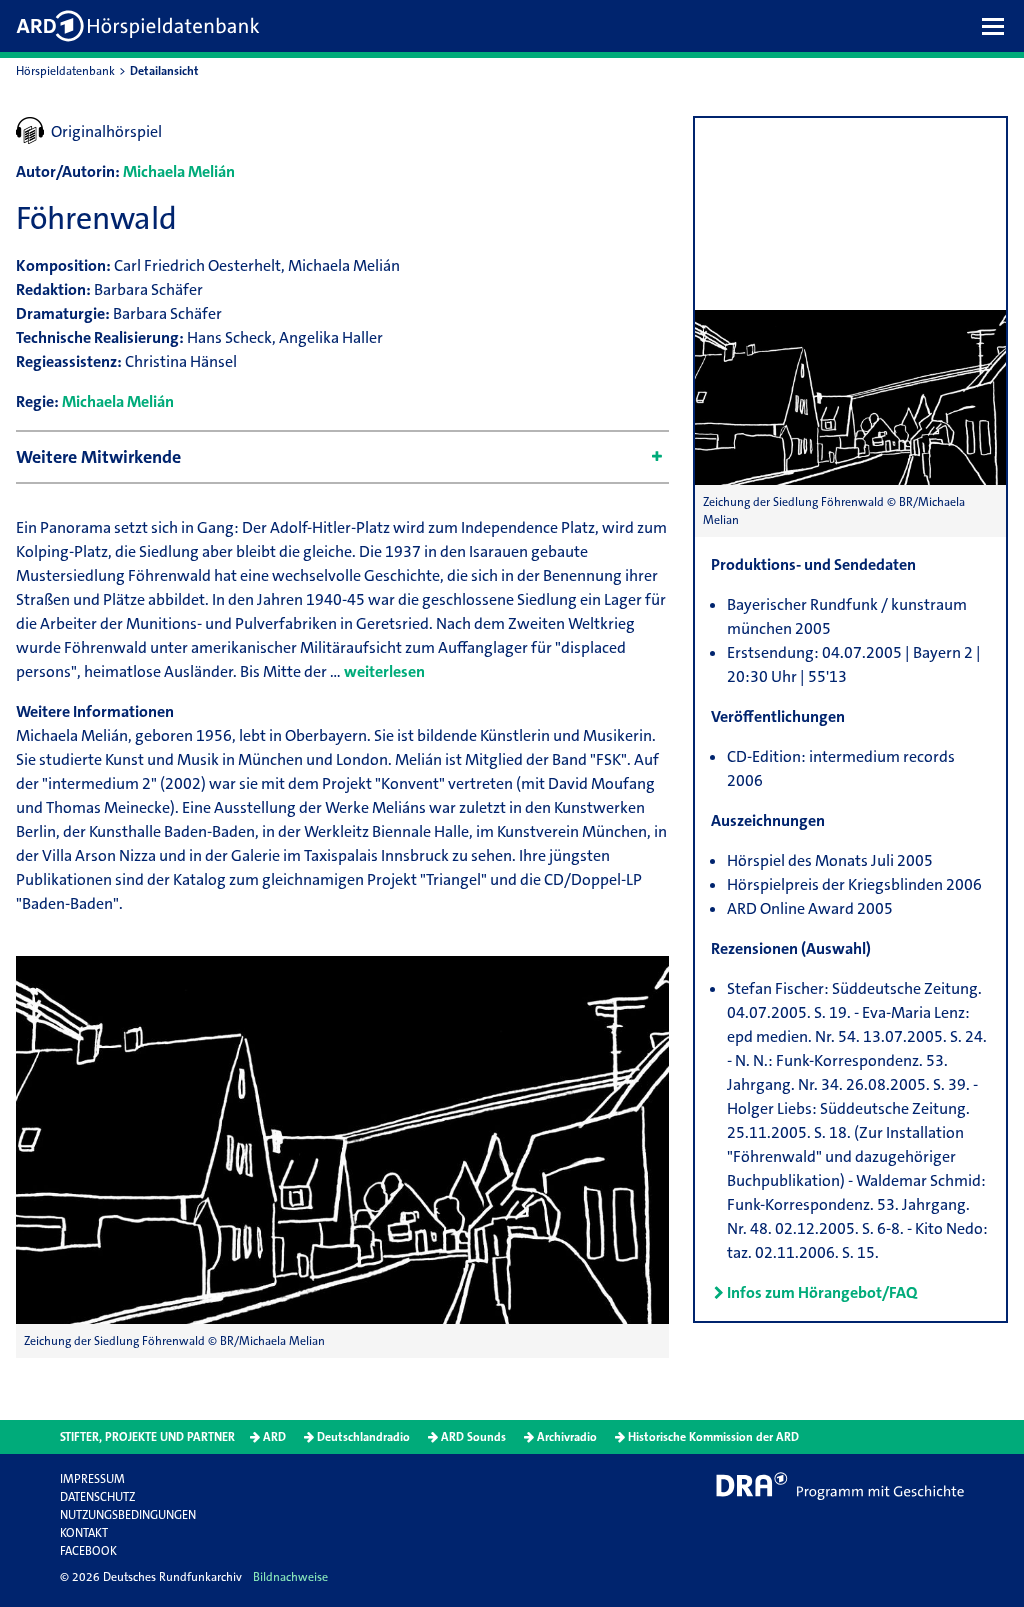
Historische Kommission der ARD (713, 1437)
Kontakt (84, 1533)
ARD (274, 1437)
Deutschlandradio (363, 1437)
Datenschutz (97, 1497)
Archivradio (567, 1437)
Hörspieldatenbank (65, 71)
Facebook (88, 1551)
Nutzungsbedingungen (128, 1515)
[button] (998, 26)
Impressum (92, 1479)
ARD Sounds (473, 1437)
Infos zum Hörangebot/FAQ (822, 1292)
